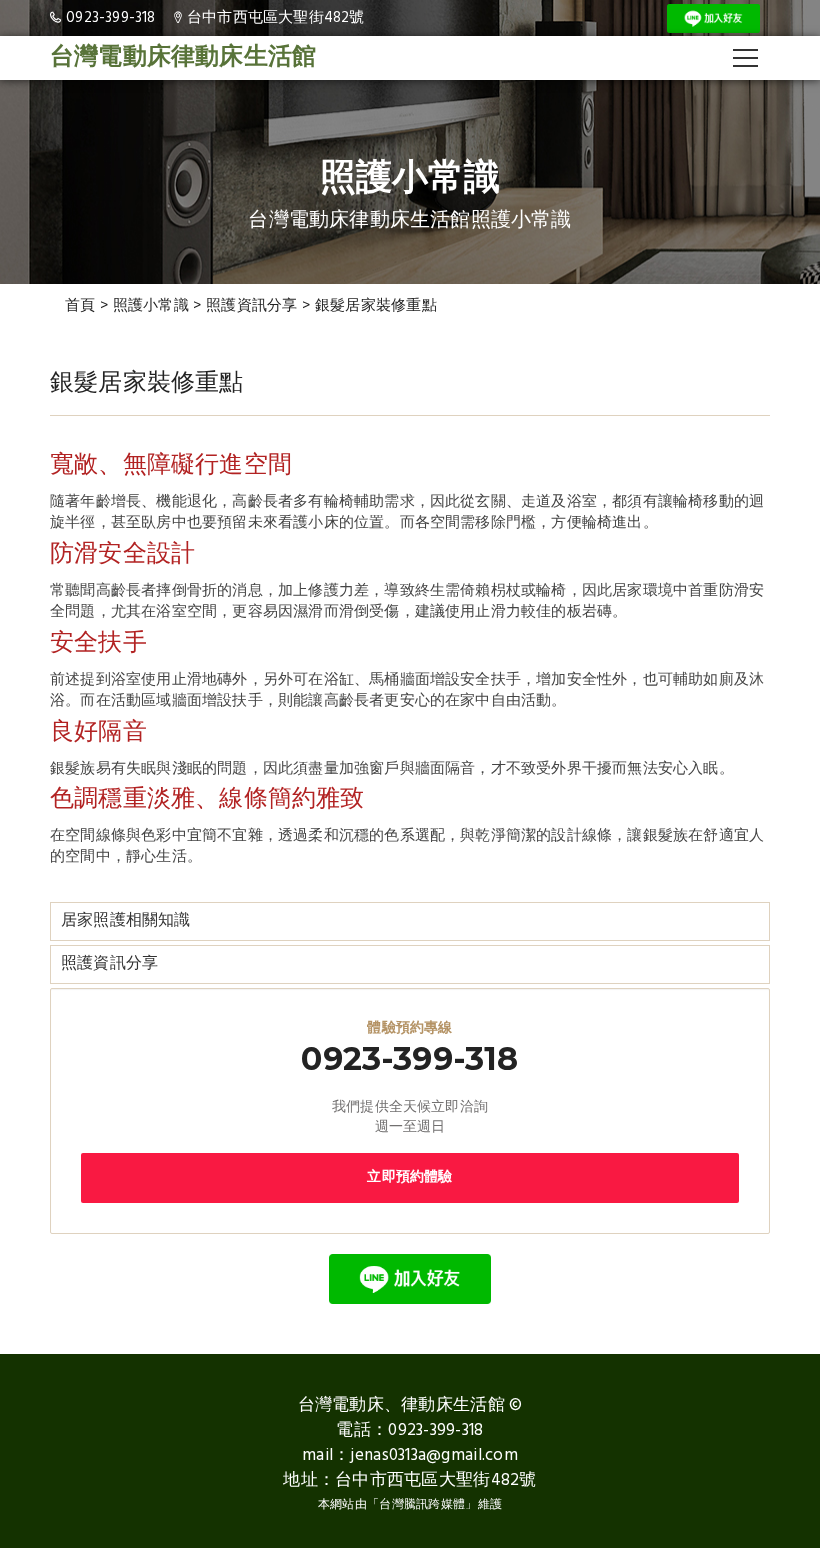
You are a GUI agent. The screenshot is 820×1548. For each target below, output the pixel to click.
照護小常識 (151, 306)
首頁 (80, 306)
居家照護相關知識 (126, 921)
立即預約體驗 (409, 1177)
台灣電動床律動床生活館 (183, 58)
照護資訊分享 (252, 306)
